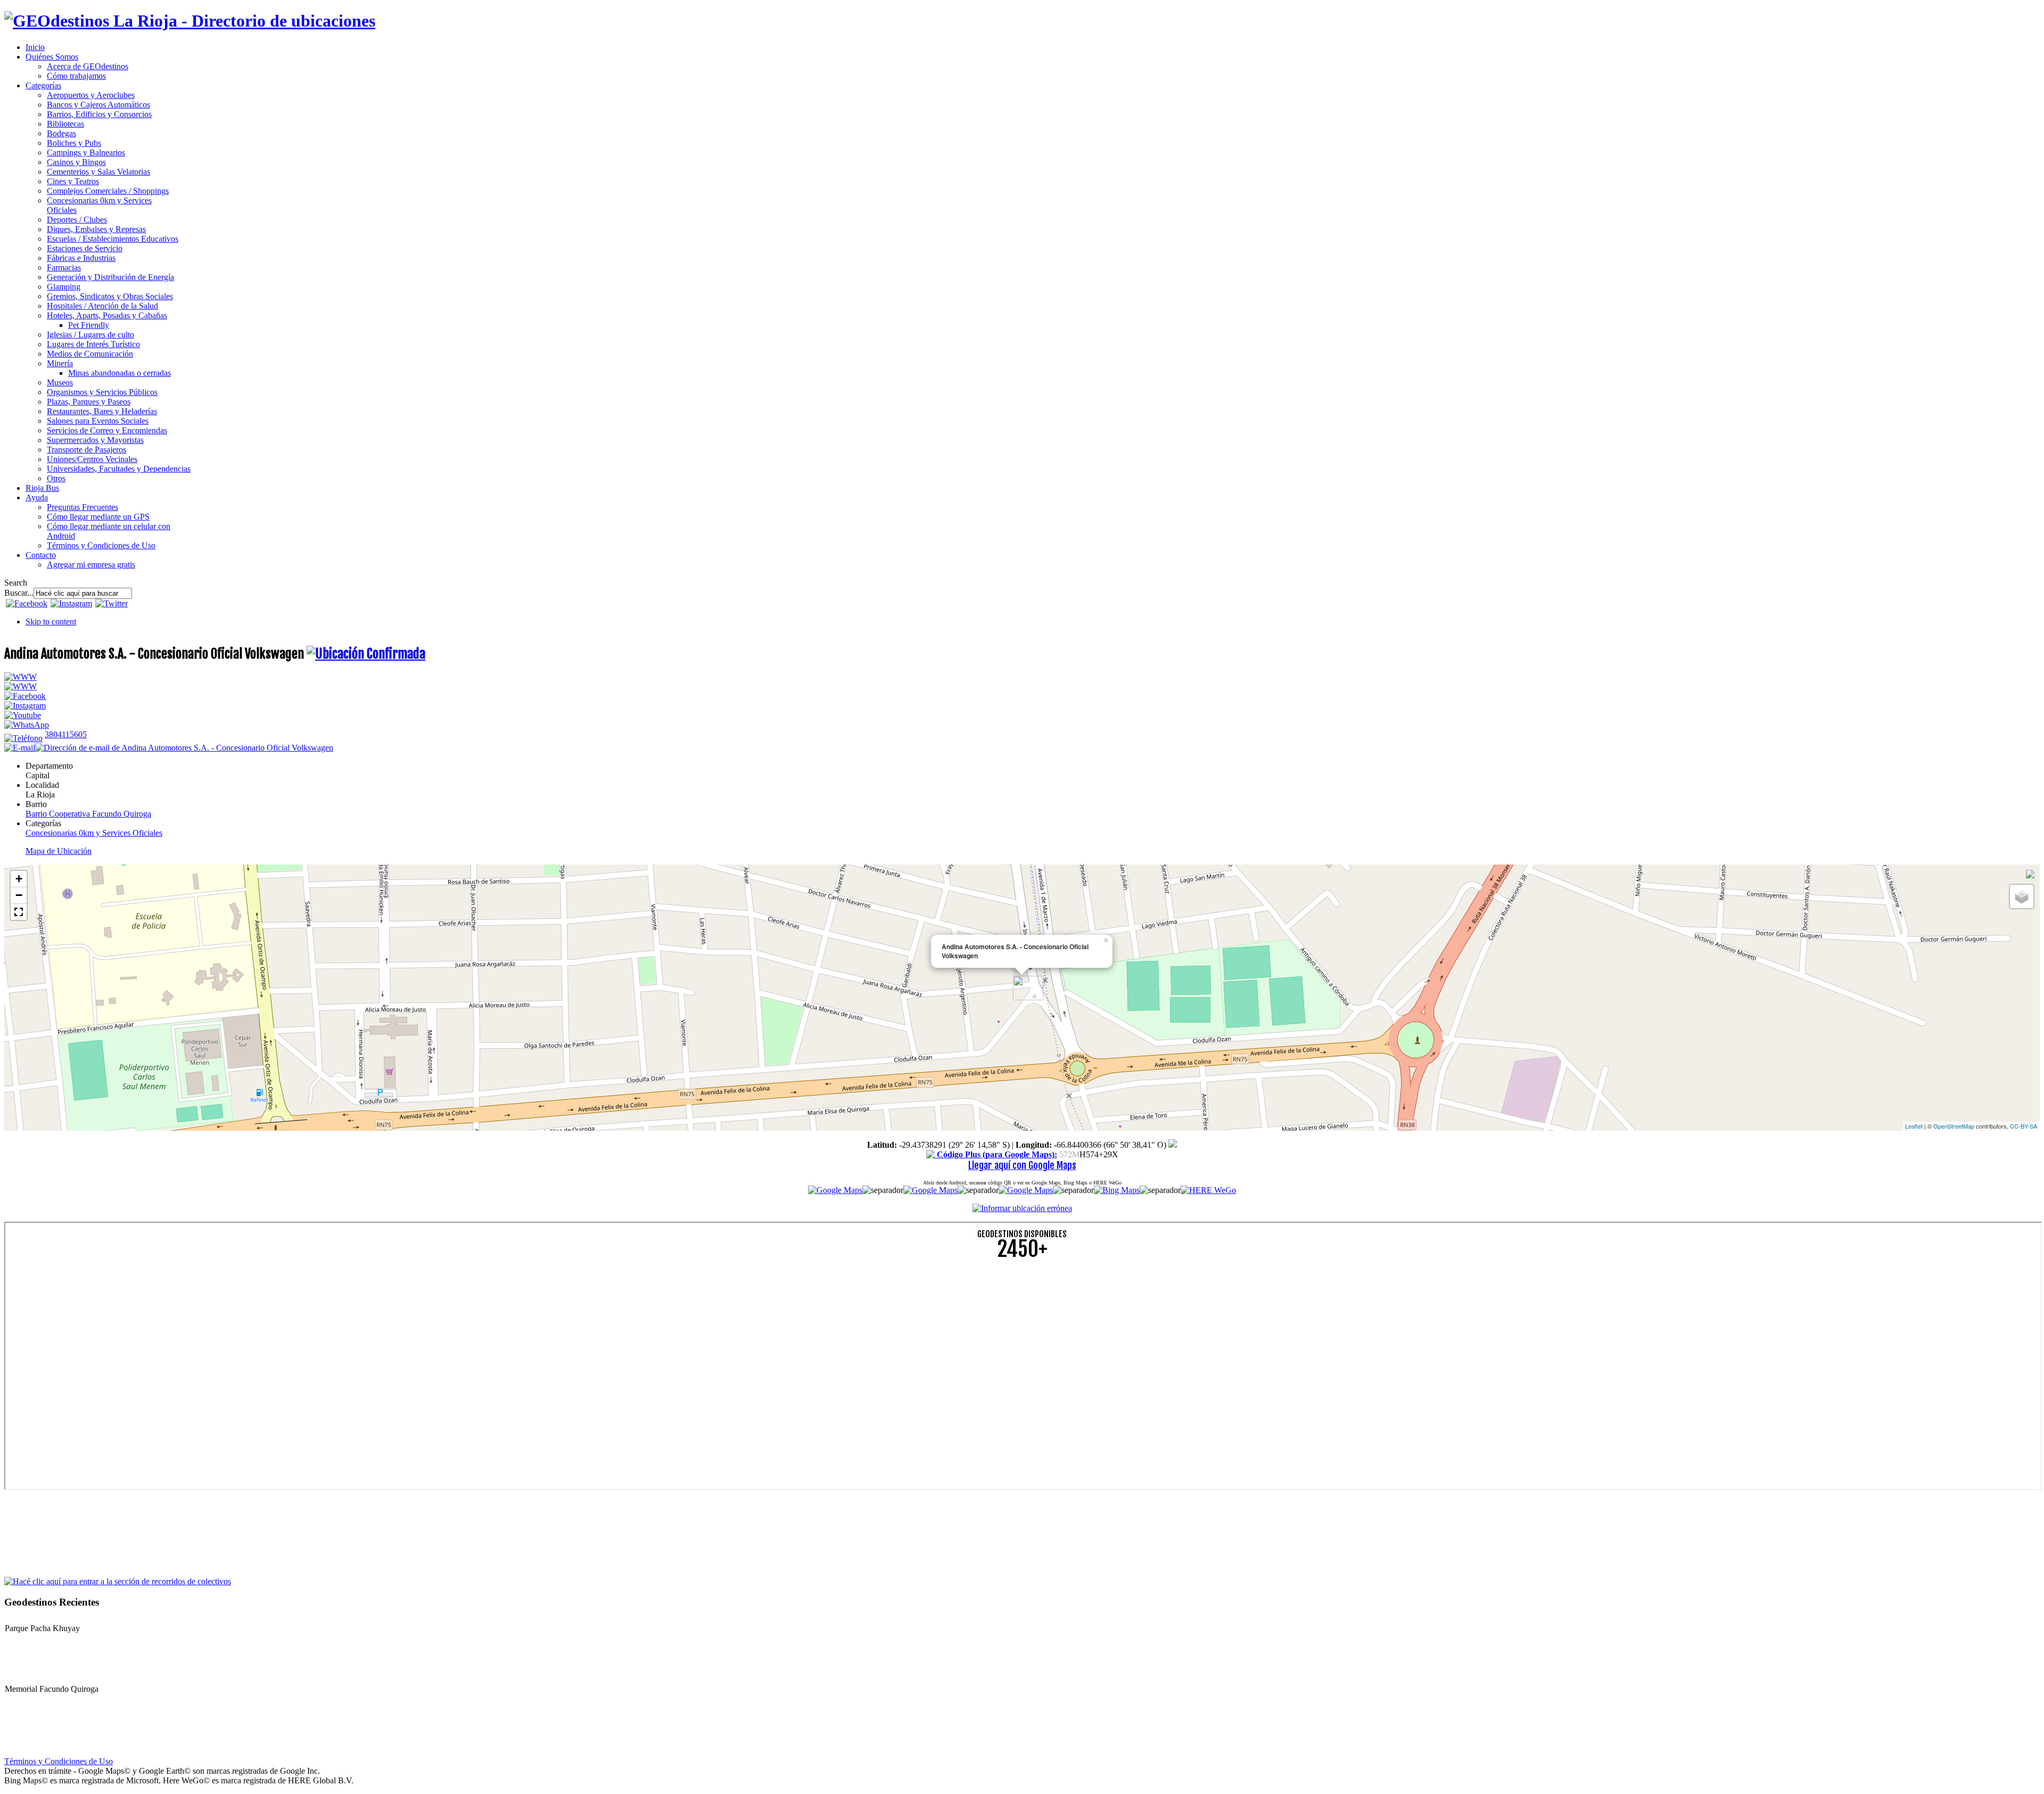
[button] (19, 912)
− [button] (19, 895)
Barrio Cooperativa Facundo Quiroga (88, 814)
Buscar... (19, 593)
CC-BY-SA (2024, 1126)
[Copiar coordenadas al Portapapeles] (1173, 1145)
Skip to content (51, 622)
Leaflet (1914, 1126)
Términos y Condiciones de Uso (59, 1761)
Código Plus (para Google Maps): (996, 1154)
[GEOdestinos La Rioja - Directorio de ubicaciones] (190, 21)
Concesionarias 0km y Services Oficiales (94, 833)
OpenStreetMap (1954, 1126)
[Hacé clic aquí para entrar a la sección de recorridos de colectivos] (118, 1581)
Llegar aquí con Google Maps (1022, 1165)
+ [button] (19, 879)
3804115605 (66, 734)
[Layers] (2022, 896)
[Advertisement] (324, 1344)
